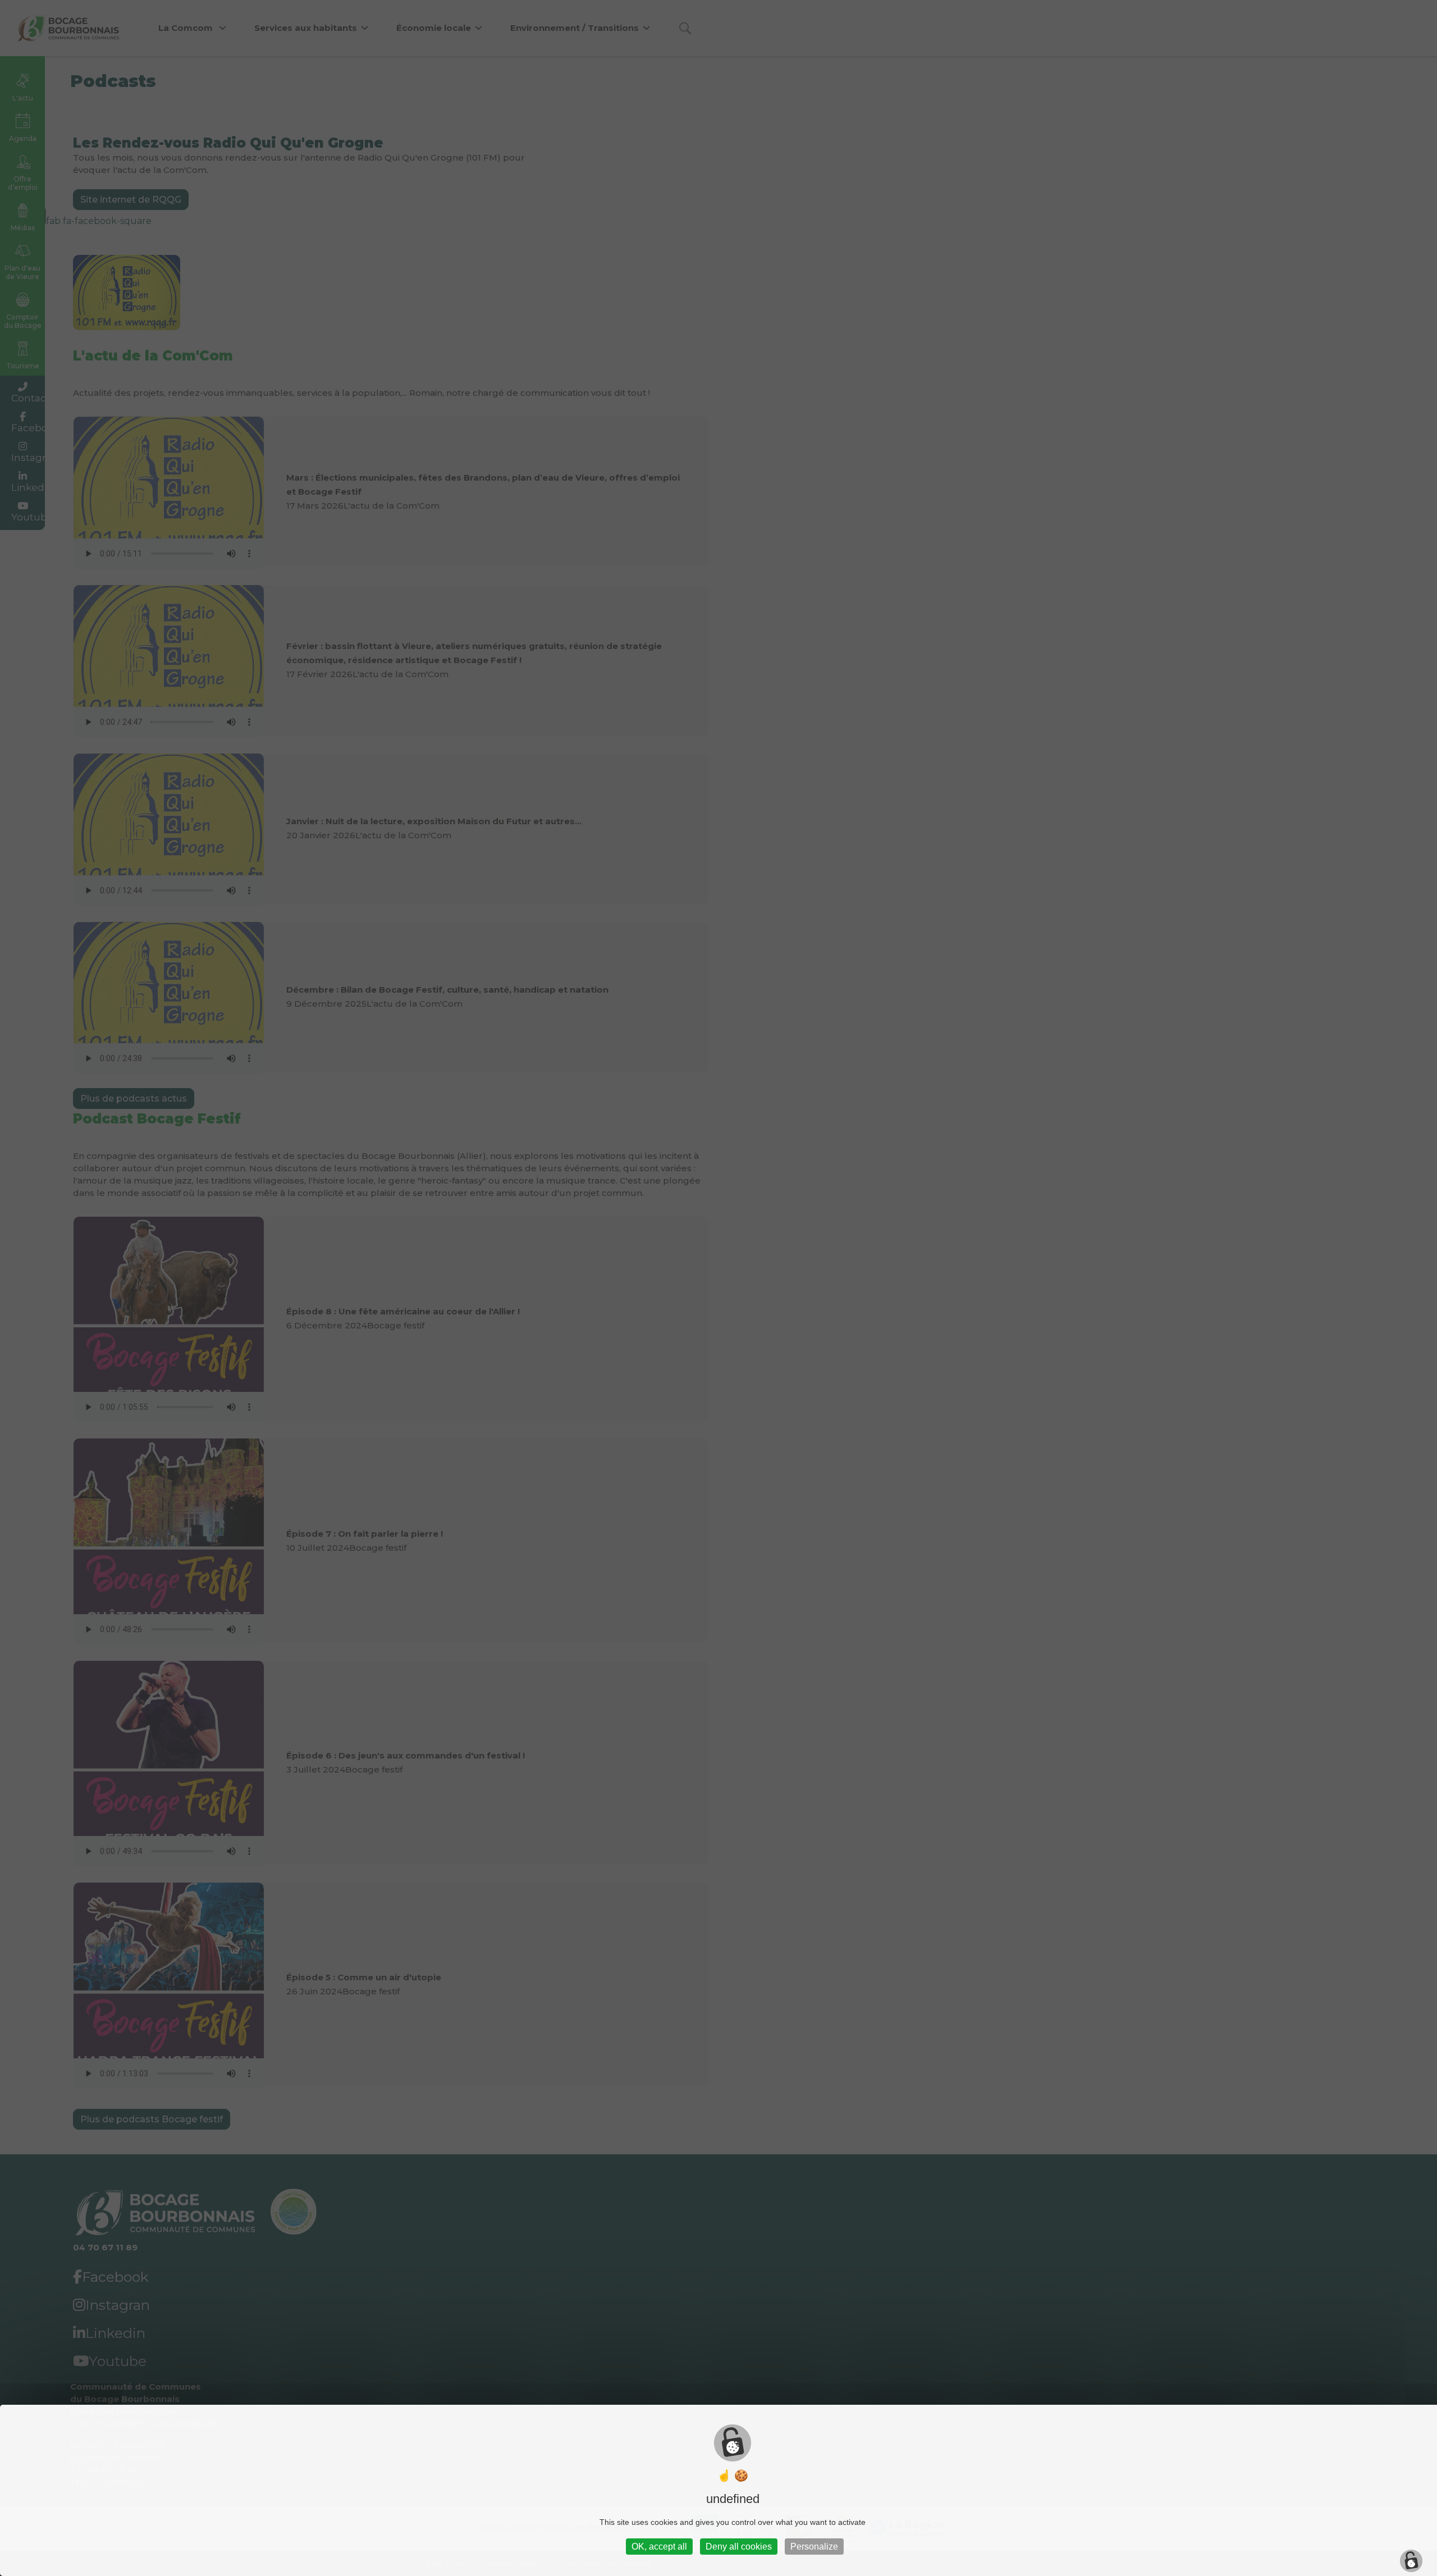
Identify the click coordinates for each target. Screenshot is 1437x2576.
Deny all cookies (739, 2547)
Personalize (814, 2547)
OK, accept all (659, 2547)
